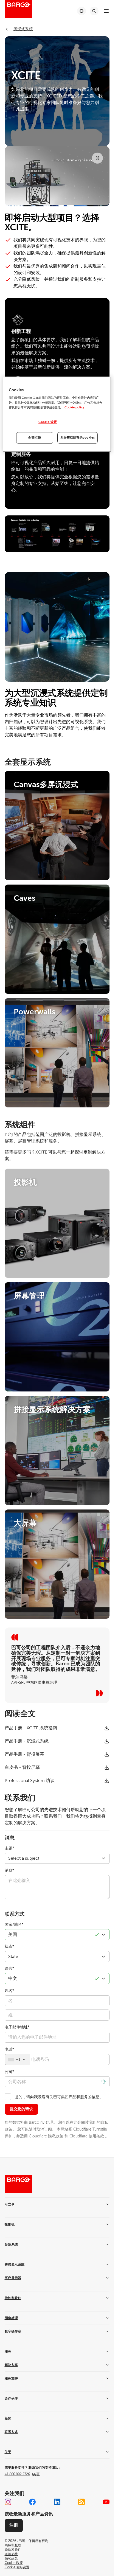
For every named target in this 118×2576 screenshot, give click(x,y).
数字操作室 (13, 2331)
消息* (9, 1871)
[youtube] (106, 2502)
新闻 (8, 2418)
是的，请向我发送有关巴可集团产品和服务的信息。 (59, 2097)
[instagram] (8, 2502)
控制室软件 (13, 2298)
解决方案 (11, 2365)
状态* (9, 1947)
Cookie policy (74, 407)
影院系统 (11, 2244)
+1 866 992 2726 (23, 2474)
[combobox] (17, 2059)
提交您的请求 (21, 2109)
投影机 (10, 2224)
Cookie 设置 (48, 422)
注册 (14, 2525)
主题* (9, 1848)
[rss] (82, 2502)
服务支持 (11, 2378)
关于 (8, 2452)
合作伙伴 (11, 2398)
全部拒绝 (35, 438)
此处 (77, 2122)
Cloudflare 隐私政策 (46, 2136)
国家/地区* (14, 1925)
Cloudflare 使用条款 (87, 2136)
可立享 (10, 2204)
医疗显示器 (13, 2278)
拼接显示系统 (15, 2264)
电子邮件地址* (17, 2027)
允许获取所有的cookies (78, 438)
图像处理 (11, 2318)
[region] (57, 414)
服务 (8, 2351)
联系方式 (11, 2432)
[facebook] (32, 2502)
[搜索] (94, 11)
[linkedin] (57, 2502)
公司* (9, 2072)
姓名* (9, 1991)
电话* (9, 2049)
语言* (9, 1969)
